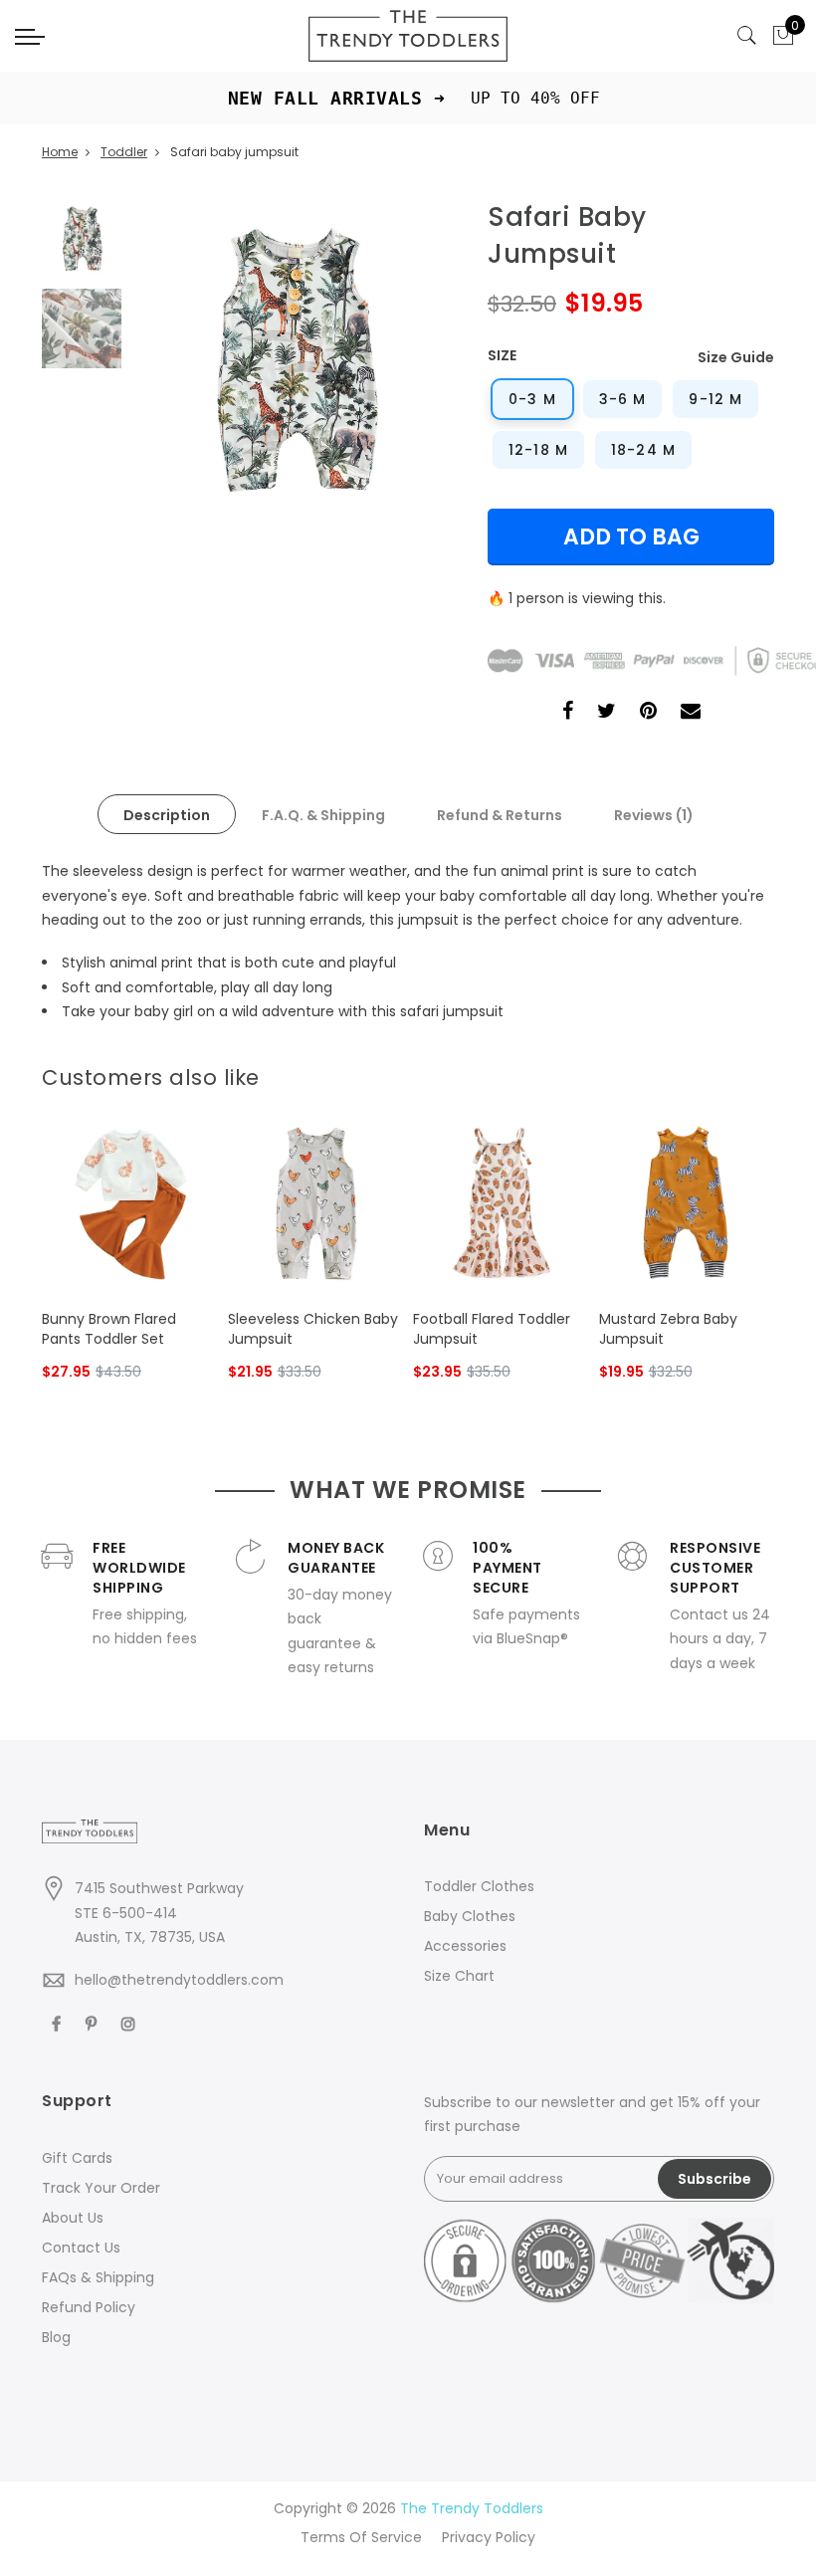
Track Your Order (101, 2188)
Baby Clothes (470, 1916)
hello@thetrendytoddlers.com (179, 1980)
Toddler (124, 152)
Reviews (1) (654, 815)
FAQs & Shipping (98, 2277)
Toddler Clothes (479, 1886)
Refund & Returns (500, 815)
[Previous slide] (730, 1072)
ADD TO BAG (631, 537)
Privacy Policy (489, 2537)
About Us (73, 2218)
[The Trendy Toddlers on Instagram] (131, 2023)
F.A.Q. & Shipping (323, 815)
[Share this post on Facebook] (568, 713)
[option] (294, 361)
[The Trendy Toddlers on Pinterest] (94, 2023)
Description (167, 815)
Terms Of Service (361, 2537)
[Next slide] (762, 1072)
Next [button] (407, 361)
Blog (56, 2337)
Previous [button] (180, 361)
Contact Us (81, 2248)
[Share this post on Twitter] (607, 713)
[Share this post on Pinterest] (648, 713)
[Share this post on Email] (691, 713)
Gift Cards (77, 2158)
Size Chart (459, 1976)
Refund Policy (89, 2307)
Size (502, 355)
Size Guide (736, 357)
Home (60, 152)
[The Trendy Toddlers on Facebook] (59, 2023)
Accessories (465, 1946)
